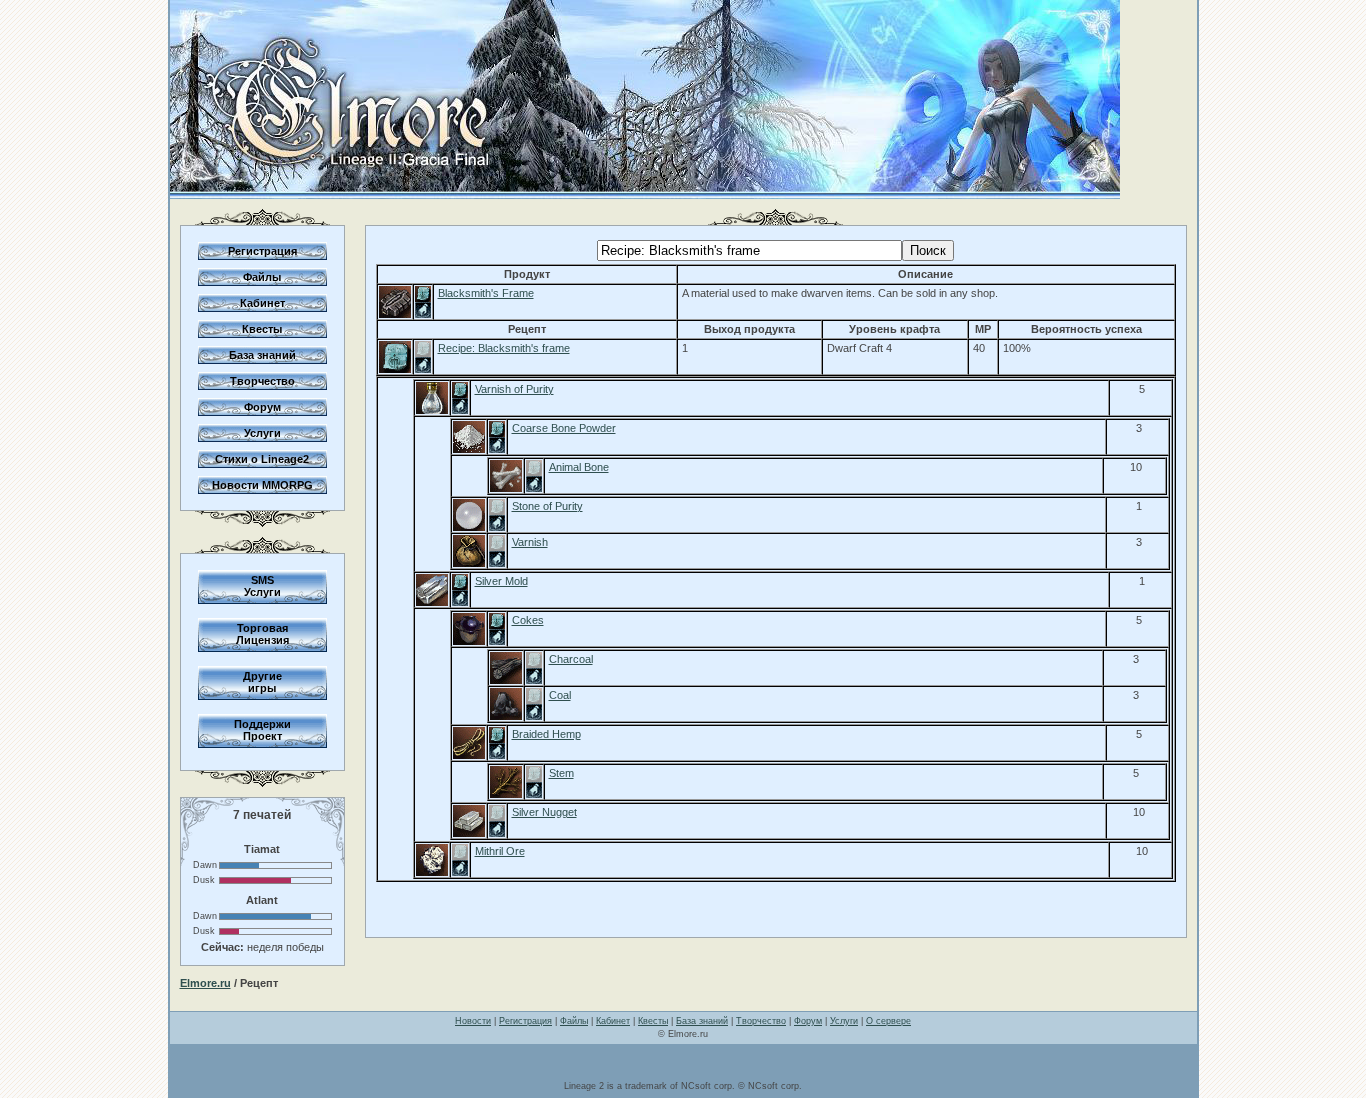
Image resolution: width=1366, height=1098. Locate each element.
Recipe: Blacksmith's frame (504, 348)
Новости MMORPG (262, 485)
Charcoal (571, 659)
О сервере (888, 1021)
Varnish (530, 542)
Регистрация (262, 251)
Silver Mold (501, 581)
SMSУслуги (262, 586)
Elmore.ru (205, 983)
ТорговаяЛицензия (262, 634)
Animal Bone (579, 467)
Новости (473, 1021)
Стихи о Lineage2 (262, 459)
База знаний (262, 355)
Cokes (528, 620)
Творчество (262, 381)
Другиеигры (262, 682)
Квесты (262, 329)
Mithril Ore (500, 851)
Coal (560, 695)
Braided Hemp (546, 734)
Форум (262, 407)
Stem (561, 773)
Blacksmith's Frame (486, 293)
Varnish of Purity (514, 389)
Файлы (262, 277)
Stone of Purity (547, 506)
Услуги (262, 433)
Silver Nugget (544, 812)
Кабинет (262, 303)
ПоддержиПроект (262, 730)
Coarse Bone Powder (564, 428)
